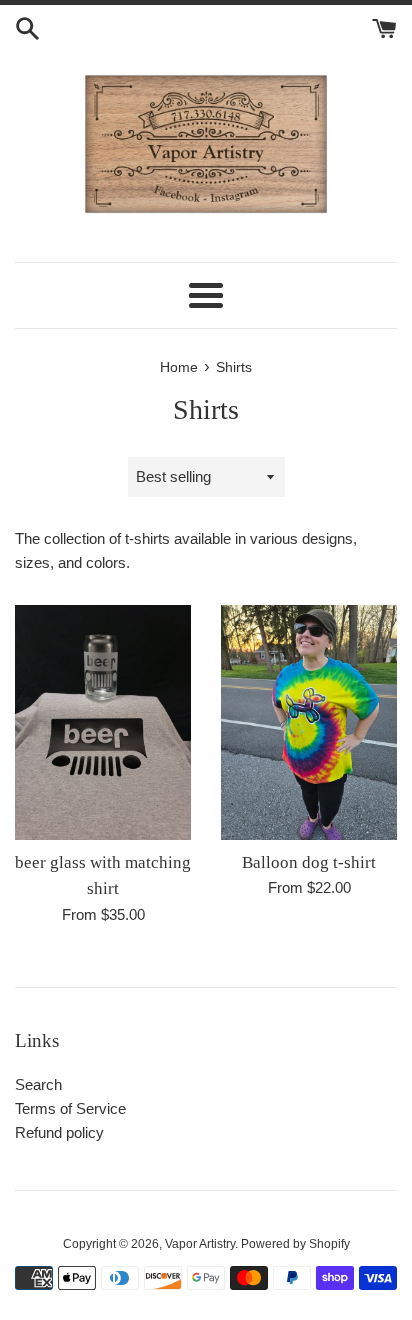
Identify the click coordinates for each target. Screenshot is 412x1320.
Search (38, 1084)
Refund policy (59, 1132)
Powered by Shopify (295, 1244)
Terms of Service (70, 1108)
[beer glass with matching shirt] (103, 722)
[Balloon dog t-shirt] (309, 722)
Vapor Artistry (200, 1244)
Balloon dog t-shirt (309, 862)
